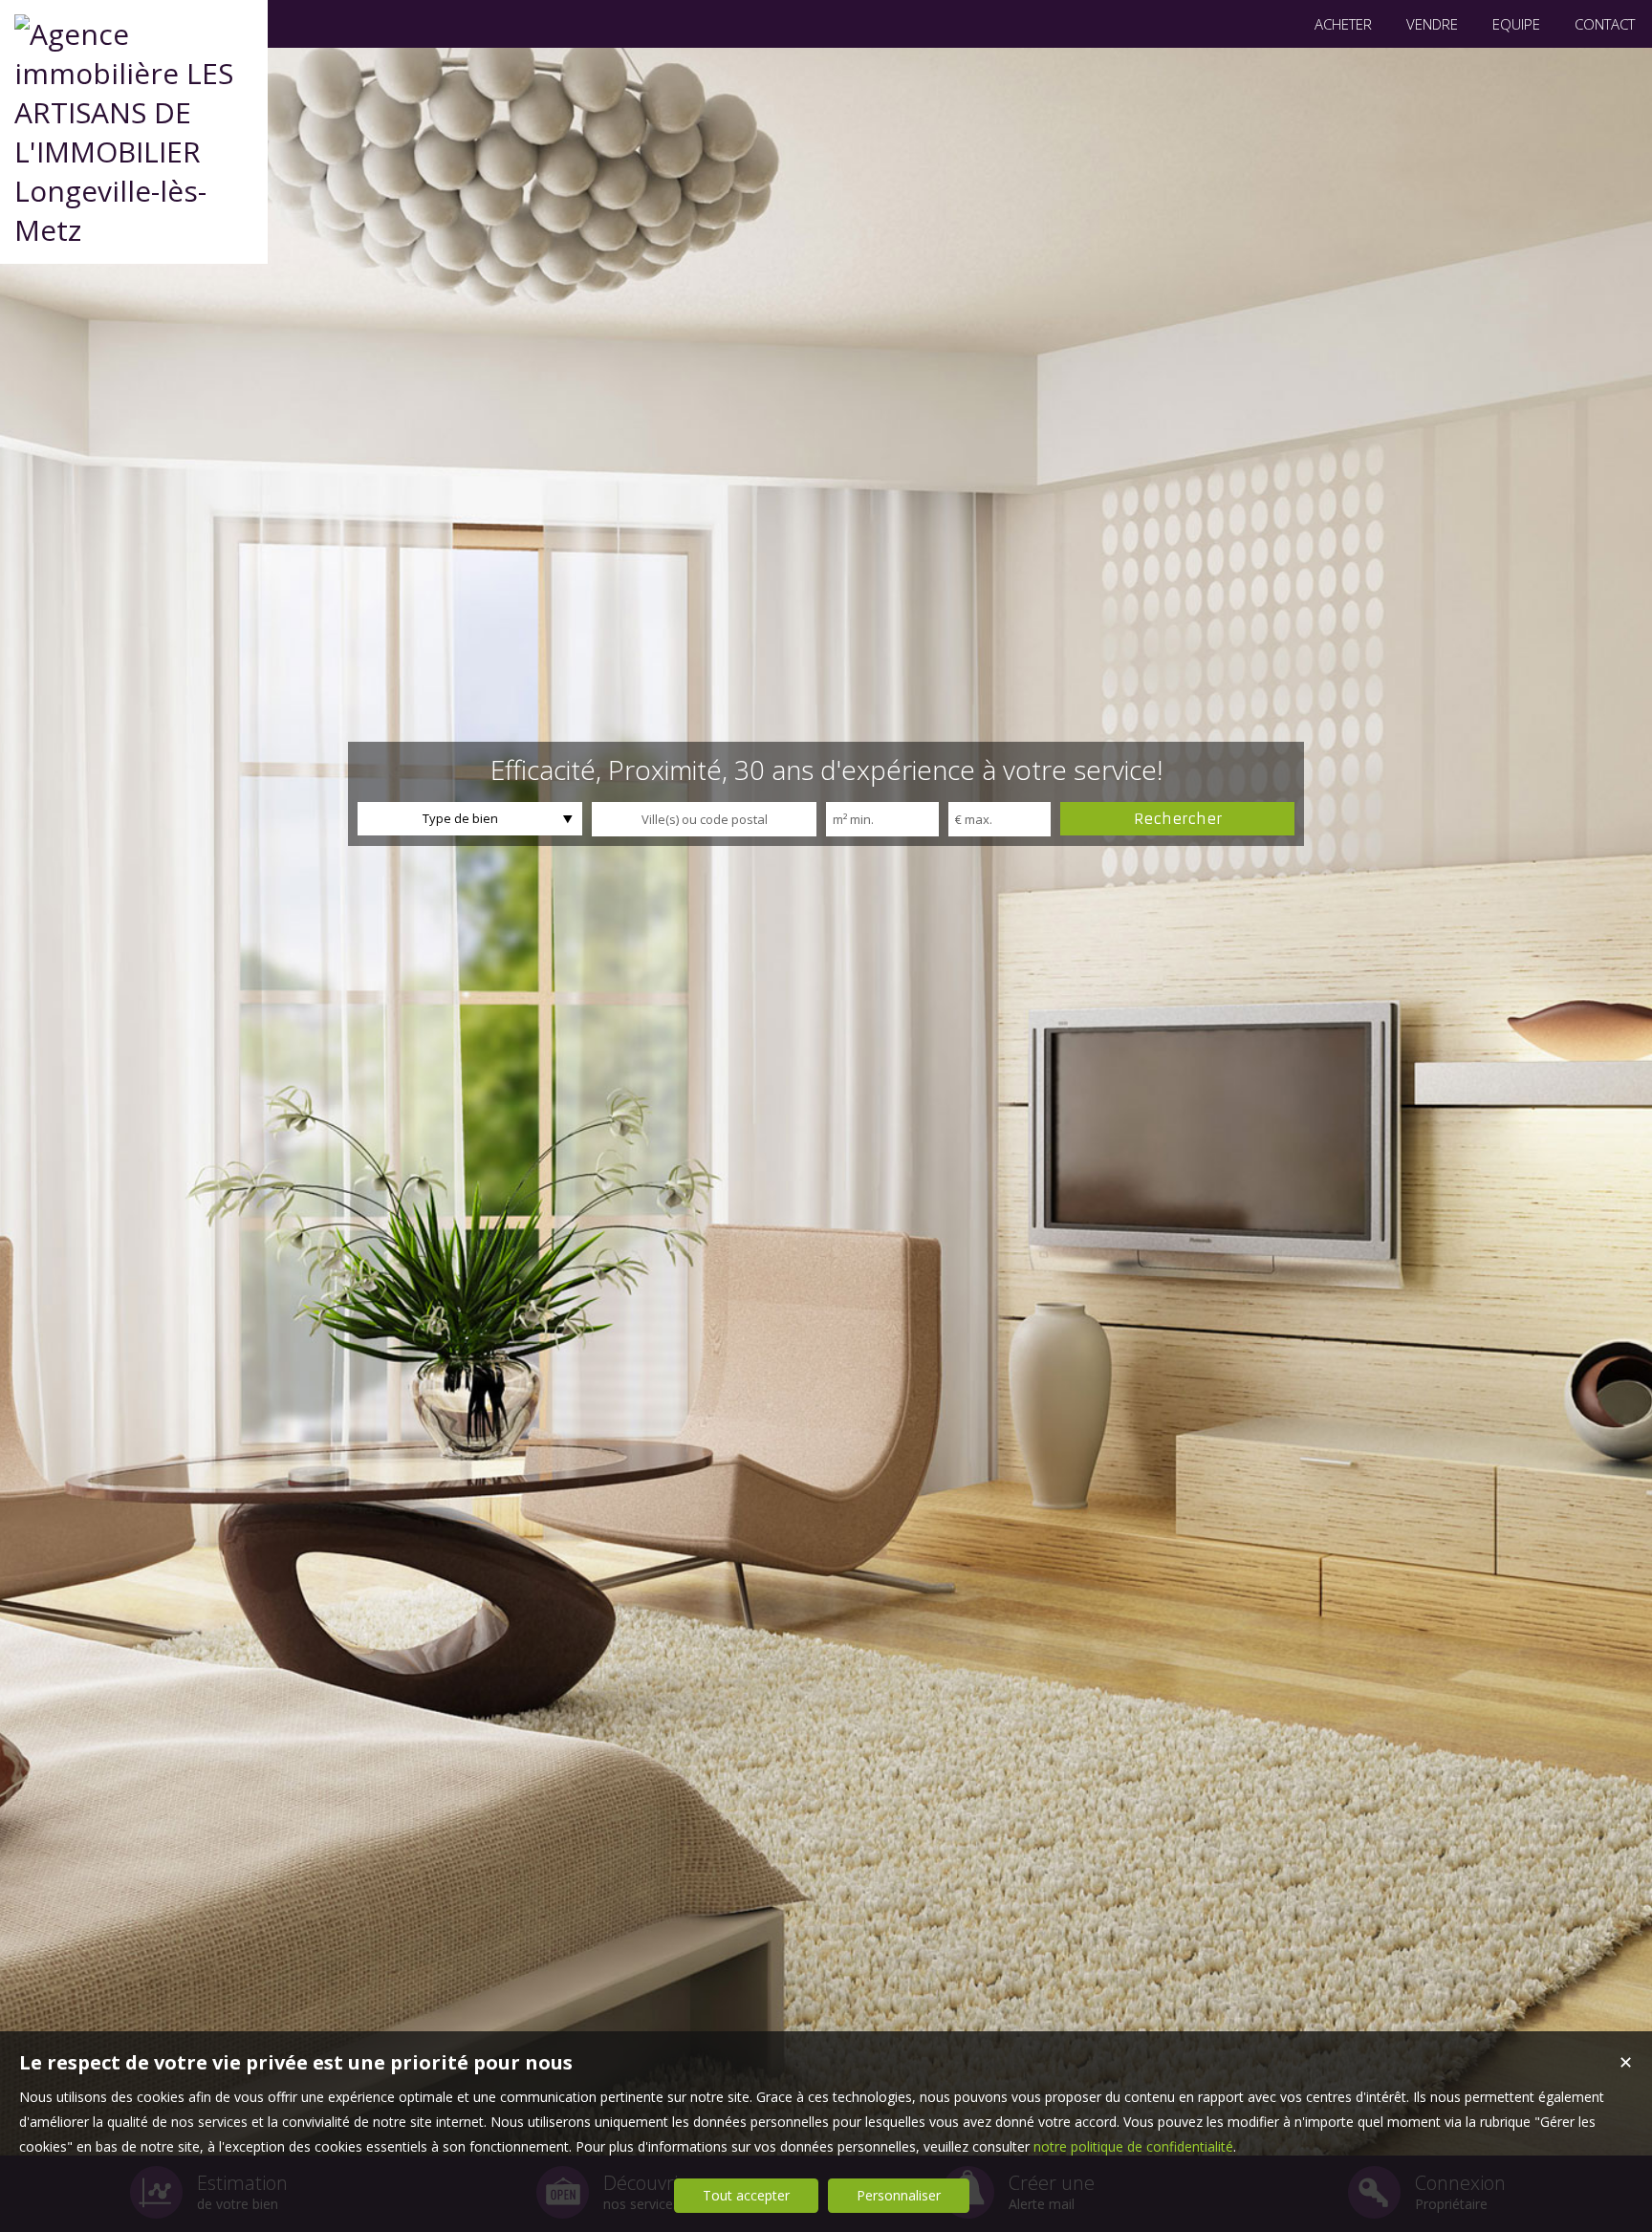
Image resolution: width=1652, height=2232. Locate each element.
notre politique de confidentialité (1133, 2146)
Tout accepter (746, 2195)
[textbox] (704, 819)
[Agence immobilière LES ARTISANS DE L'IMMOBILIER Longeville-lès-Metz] (134, 230)
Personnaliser (899, 2195)
